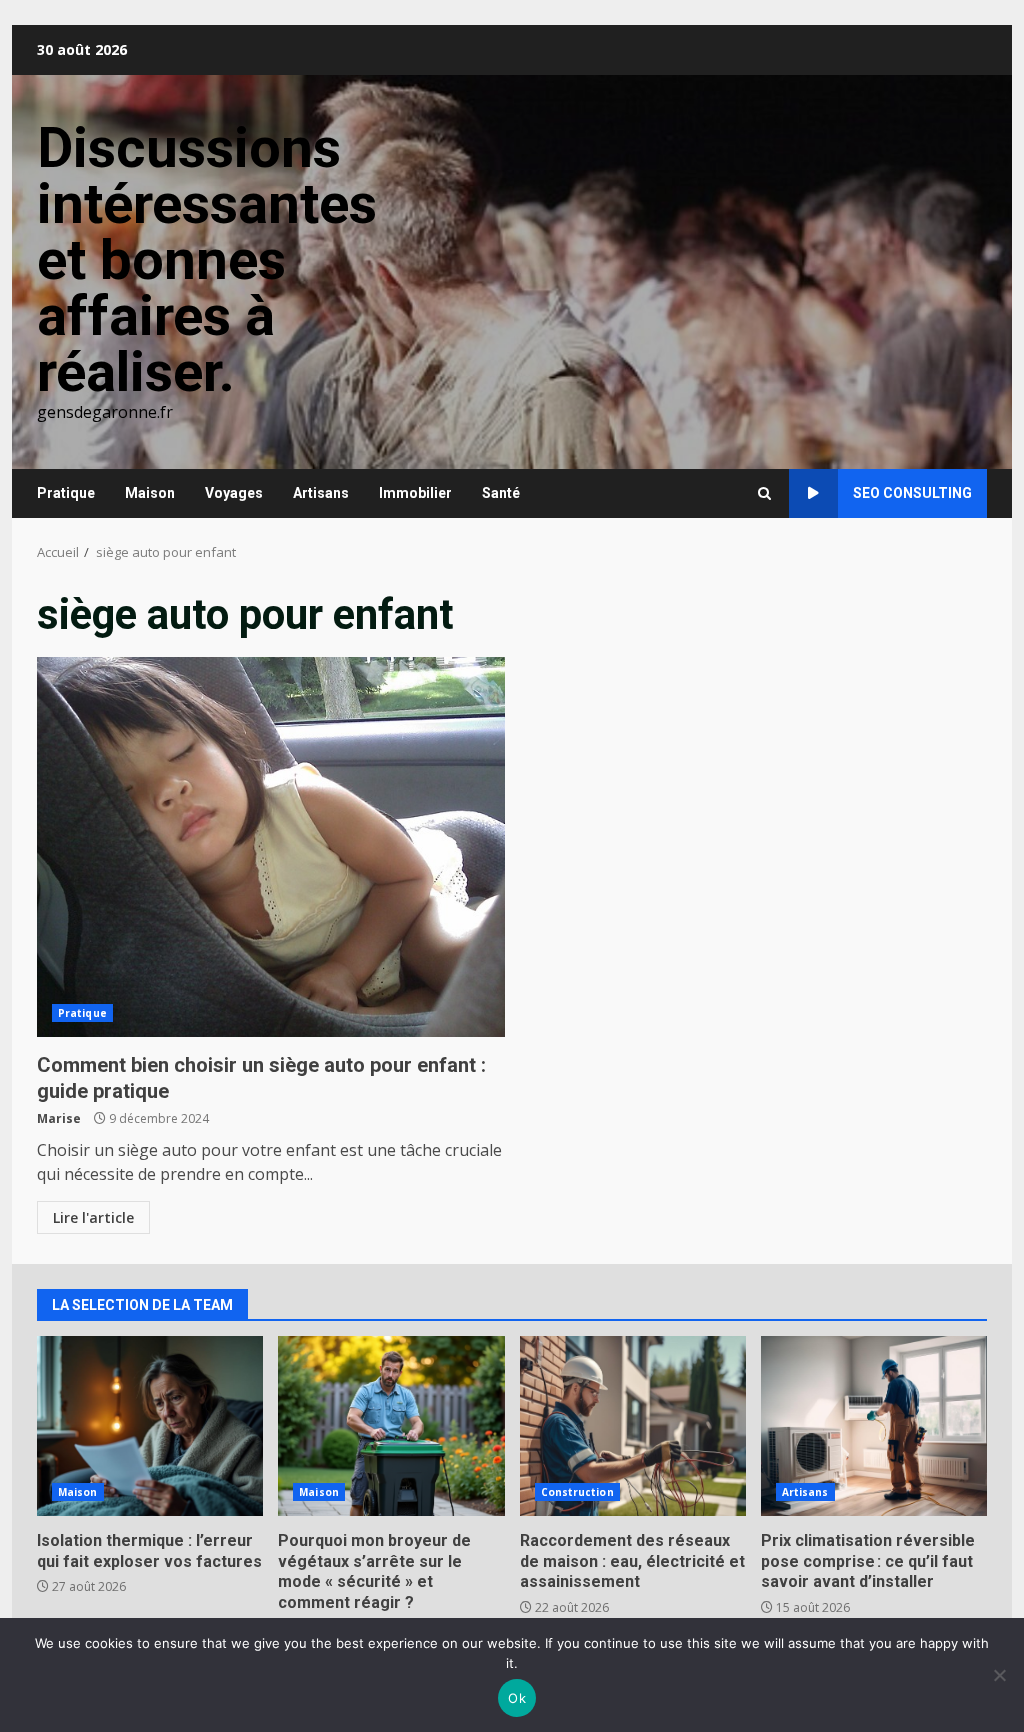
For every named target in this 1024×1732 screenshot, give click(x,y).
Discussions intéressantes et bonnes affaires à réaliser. (207, 260)
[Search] (764, 493)
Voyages (234, 493)
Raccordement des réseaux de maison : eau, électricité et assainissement (633, 1426)
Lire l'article (93, 1217)
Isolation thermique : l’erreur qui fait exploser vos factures (150, 1426)
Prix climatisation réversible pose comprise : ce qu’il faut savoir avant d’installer (874, 1426)
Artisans (321, 493)
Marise (59, 1118)
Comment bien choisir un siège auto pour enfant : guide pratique (271, 847)
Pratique (66, 493)
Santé (501, 493)
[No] (999, 1675)
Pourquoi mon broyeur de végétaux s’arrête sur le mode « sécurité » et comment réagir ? (391, 1426)
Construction (577, 1492)
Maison (150, 493)
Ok (517, 1698)
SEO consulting (912, 493)
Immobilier (415, 493)
